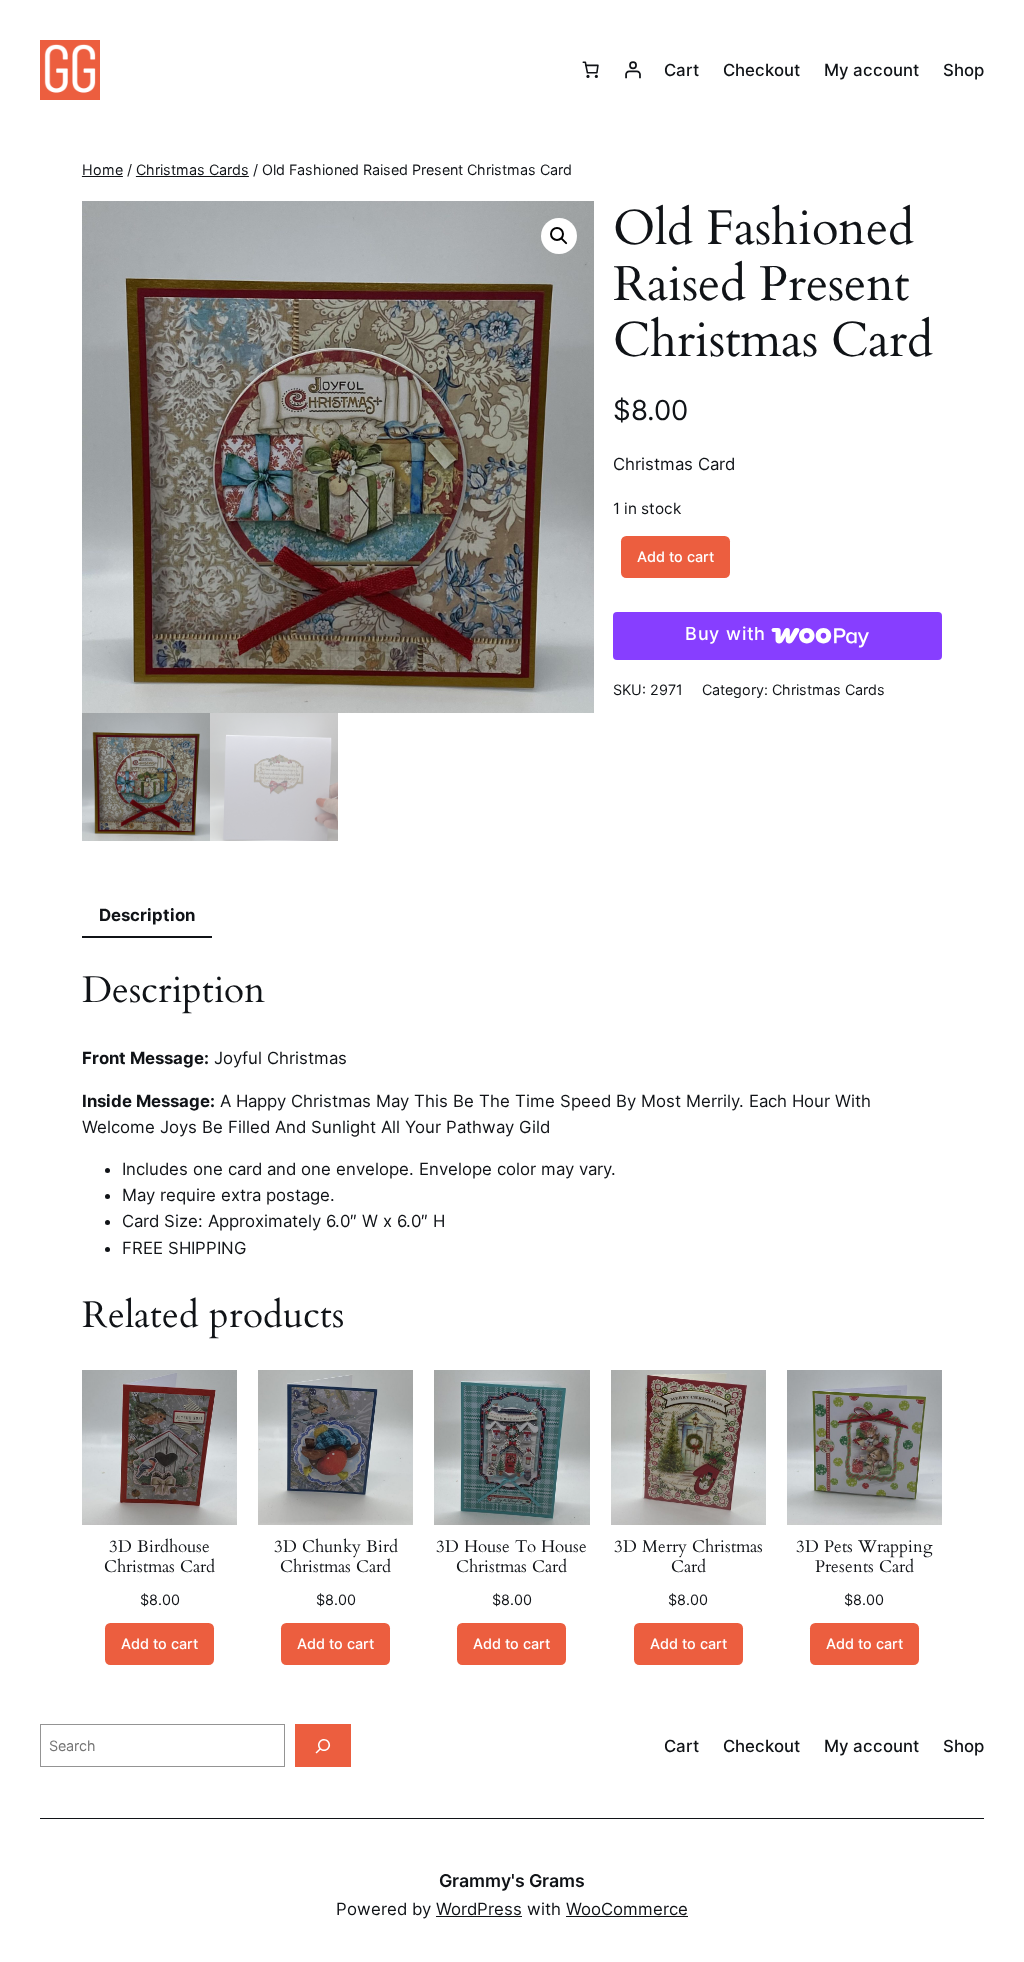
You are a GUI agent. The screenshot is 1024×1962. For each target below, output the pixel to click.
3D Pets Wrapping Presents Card (864, 1557)
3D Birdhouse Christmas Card (159, 1557)
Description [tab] (147, 915)
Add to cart (675, 556)
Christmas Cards (192, 169)
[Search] (323, 1745)
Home (102, 169)
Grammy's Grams (512, 1880)
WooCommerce (627, 1909)
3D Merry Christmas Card (688, 1557)
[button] (559, 236)
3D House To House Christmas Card (511, 1557)
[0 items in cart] (591, 70)
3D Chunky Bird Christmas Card (336, 1557)
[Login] (633, 70)
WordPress (479, 1909)
